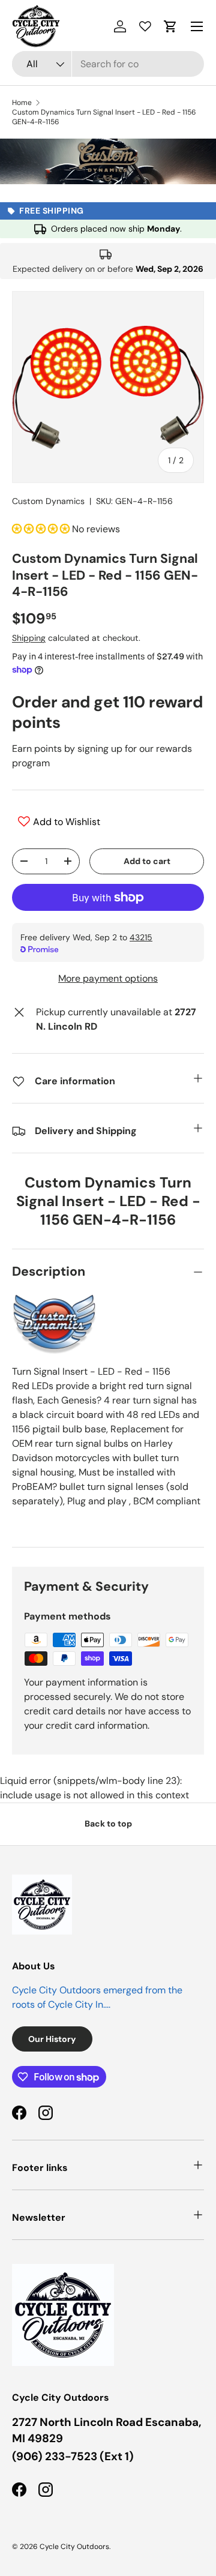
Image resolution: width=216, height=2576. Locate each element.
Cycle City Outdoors (74, 2547)
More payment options (108, 978)
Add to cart (147, 861)
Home (22, 103)
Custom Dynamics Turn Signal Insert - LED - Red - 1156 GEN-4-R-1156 (104, 117)
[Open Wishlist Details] (145, 26)
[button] (170, 26)
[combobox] (108, 64)
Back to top (108, 1824)
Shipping (29, 638)
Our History (52, 2039)
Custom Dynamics (48, 501)
